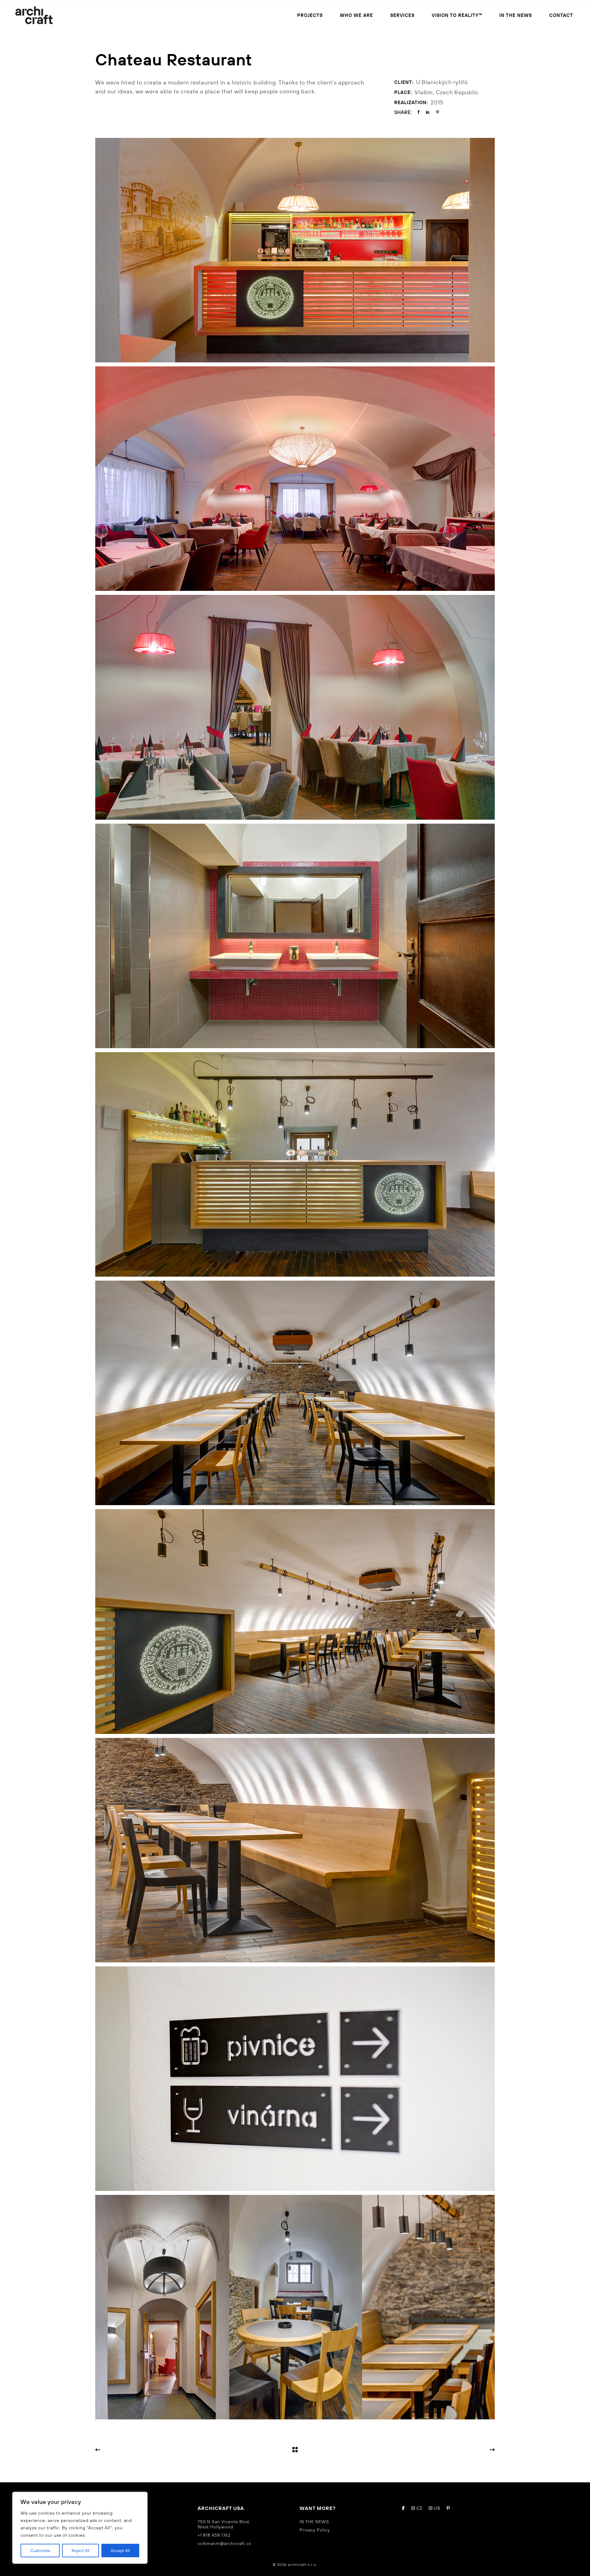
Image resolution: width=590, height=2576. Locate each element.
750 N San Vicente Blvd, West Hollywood (224, 2524)
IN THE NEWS (314, 2522)
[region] (80, 2528)
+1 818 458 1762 (214, 2535)
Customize (40, 2551)
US (437, 2508)
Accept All (120, 2551)
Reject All (81, 2551)
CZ (419, 2508)
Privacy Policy (315, 2530)
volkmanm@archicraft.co (224, 2543)
